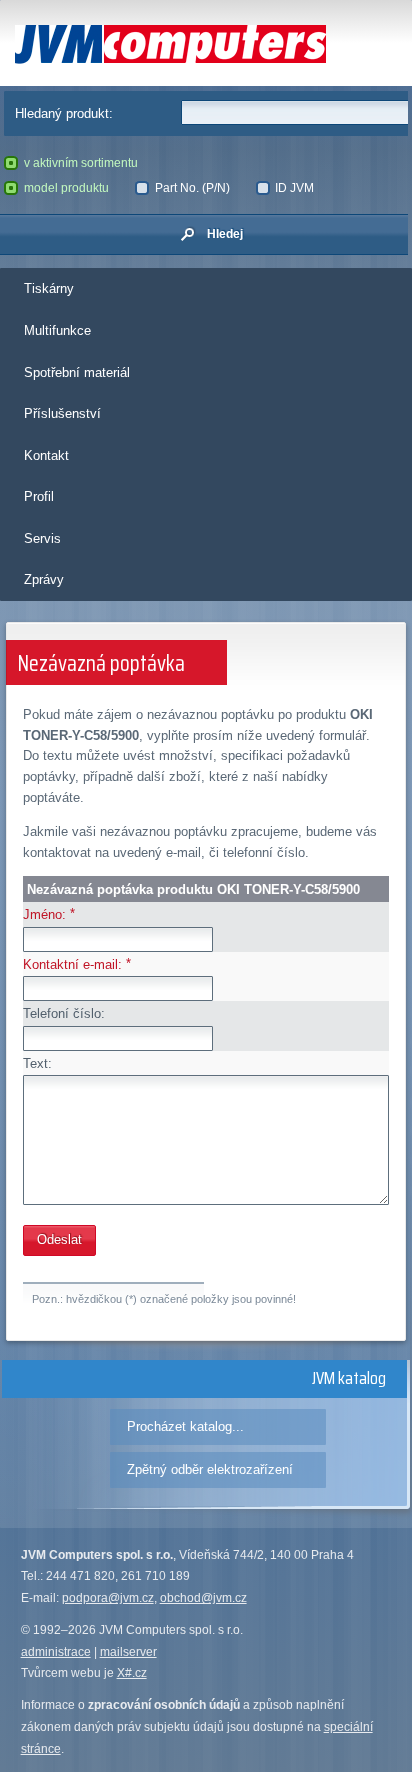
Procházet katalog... (185, 1426)
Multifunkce (57, 330)
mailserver (128, 1652)
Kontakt (46, 455)
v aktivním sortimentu (81, 163)
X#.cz (132, 1673)
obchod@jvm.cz (203, 1598)
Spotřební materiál (77, 372)
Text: (37, 1063)
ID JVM (294, 188)
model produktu (66, 188)
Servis (42, 538)
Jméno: (44, 914)
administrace (56, 1652)
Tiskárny (49, 288)
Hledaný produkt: (64, 113)
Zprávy (44, 579)
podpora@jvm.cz (108, 1598)
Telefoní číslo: (64, 1013)
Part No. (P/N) (192, 188)
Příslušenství (62, 413)
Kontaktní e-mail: (72, 964)
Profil (39, 496)
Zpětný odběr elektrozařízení (210, 1469)
